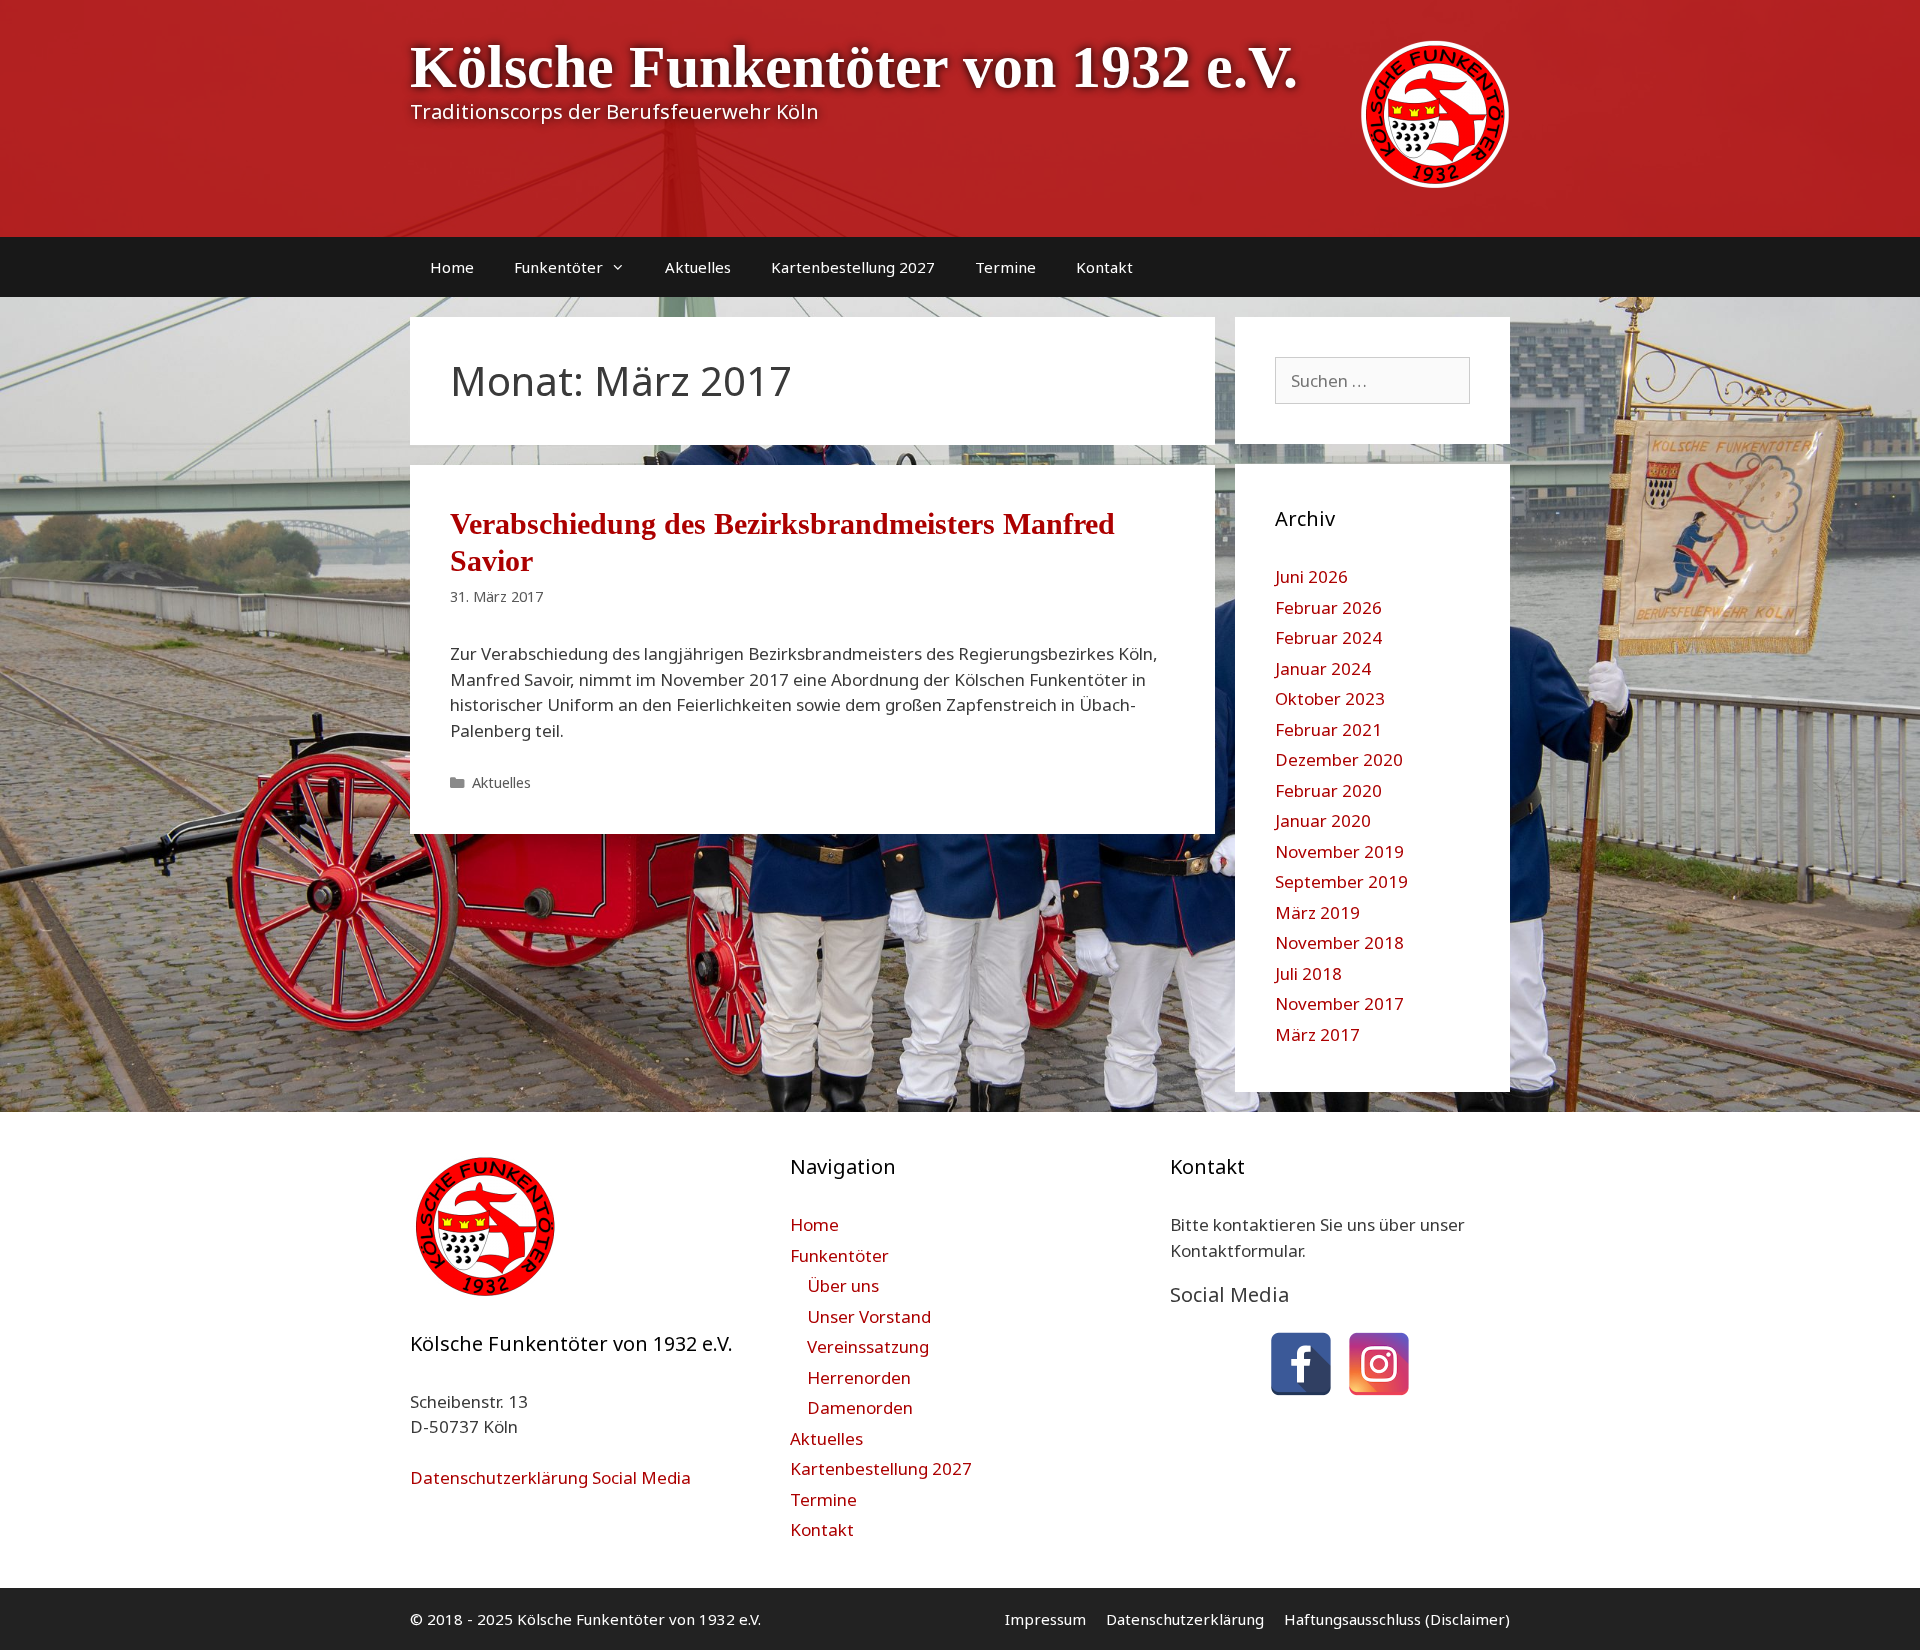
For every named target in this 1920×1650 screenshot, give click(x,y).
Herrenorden (859, 1377)
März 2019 (1317, 912)
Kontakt (1104, 267)
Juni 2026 (1311, 576)
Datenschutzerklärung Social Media (550, 1477)
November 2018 (1339, 942)
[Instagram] (1379, 1364)
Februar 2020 (1328, 790)
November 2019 (1339, 851)
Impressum (1045, 1619)
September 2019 (1341, 881)
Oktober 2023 (1330, 698)
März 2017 (1317, 1034)
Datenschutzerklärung (1185, 1619)
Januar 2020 (1323, 820)
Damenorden (860, 1407)
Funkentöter (558, 267)
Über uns (843, 1285)
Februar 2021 (1328, 729)
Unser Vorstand (869, 1316)
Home (452, 267)
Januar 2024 (1323, 668)
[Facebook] (1301, 1364)
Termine (1005, 267)
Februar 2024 (1328, 637)
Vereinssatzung (868, 1346)
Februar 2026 (1328, 607)
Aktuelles (698, 267)
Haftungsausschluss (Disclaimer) (1397, 1619)
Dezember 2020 (1339, 759)
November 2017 (1339, 1003)
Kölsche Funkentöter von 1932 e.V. (854, 67)
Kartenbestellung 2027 (853, 267)
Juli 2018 (1308, 973)
